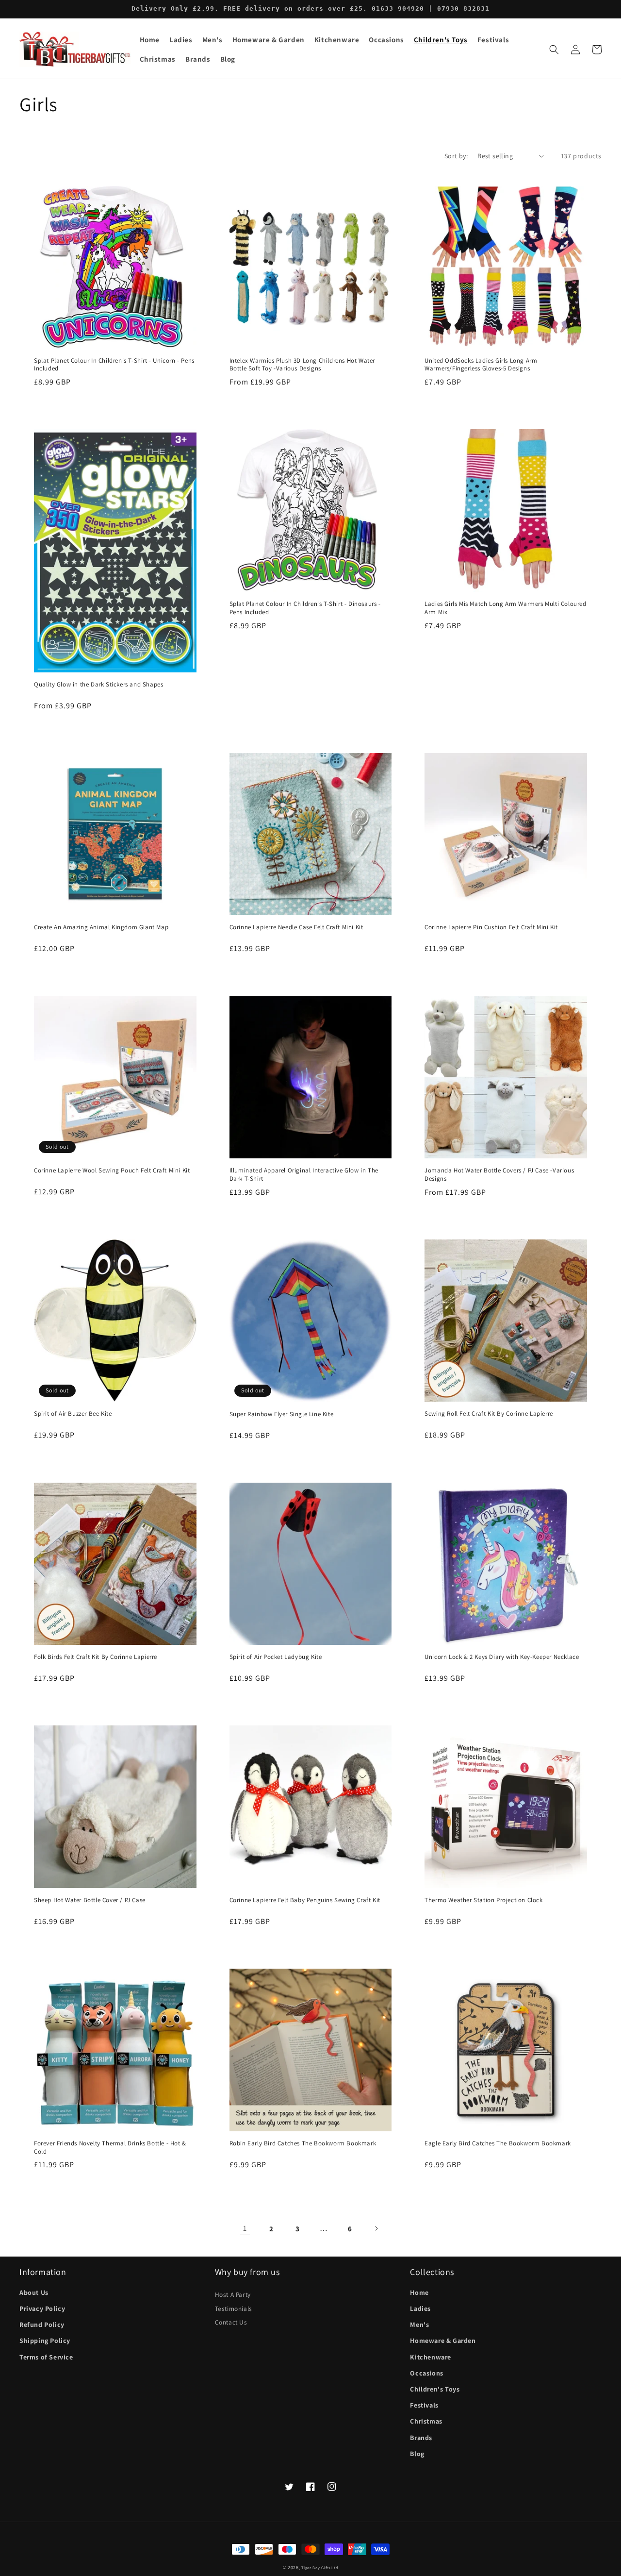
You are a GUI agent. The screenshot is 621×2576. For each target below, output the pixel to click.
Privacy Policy (42, 2308)
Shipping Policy (45, 2341)
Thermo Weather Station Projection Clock (483, 1900)
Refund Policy (42, 2325)
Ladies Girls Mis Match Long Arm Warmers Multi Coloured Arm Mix (505, 608)
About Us (34, 2292)
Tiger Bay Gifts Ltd (320, 2568)
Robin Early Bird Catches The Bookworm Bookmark (303, 2143)
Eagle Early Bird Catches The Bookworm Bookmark (498, 2143)
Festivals (424, 2405)
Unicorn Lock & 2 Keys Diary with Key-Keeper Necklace (502, 1657)
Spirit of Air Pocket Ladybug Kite (276, 1657)
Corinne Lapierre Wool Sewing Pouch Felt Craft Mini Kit (112, 1171)
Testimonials (234, 2308)
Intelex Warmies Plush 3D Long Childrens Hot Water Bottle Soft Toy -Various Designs (302, 365)
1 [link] (245, 2228)
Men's (419, 2325)
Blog (417, 2454)
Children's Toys (435, 2389)
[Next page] (376, 2228)
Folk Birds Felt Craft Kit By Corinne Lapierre (96, 1657)
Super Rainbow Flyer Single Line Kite (282, 1414)
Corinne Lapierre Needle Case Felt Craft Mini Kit (296, 927)
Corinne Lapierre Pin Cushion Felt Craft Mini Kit (491, 927)
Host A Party (233, 2294)
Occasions (426, 2373)
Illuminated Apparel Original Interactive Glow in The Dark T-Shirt (304, 1175)
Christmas (426, 2421)
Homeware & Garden (443, 2341)
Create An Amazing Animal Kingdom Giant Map (101, 927)
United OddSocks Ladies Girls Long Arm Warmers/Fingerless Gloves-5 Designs (481, 365)
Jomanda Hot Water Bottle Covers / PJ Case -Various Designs (499, 1175)
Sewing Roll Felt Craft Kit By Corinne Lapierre (489, 1414)
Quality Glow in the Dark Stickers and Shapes (98, 685)
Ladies (420, 2308)
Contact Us (231, 2322)
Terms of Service (46, 2357)
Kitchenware (431, 2357)
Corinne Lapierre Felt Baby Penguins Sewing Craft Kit (305, 1900)
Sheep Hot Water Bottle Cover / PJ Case (90, 1900)
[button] (181, 40)
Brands (421, 2438)
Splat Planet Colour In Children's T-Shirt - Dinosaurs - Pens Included (305, 608)
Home (419, 2292)
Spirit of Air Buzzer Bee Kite (73, 1414)
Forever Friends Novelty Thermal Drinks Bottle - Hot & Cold (110, 2148)
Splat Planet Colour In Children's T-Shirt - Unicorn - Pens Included (114, 365)
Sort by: (456, 156)
